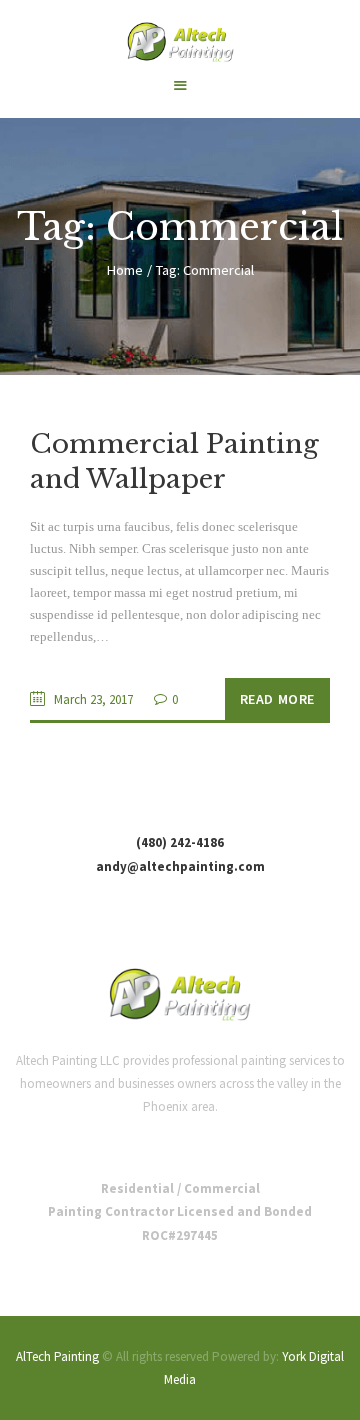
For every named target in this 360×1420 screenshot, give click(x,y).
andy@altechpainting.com (180, 866)
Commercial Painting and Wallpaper (174, 461)
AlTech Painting (57, 1356)
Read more (277, 699)
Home (124, 270)
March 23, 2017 (93, 699)
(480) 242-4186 (180, 842)
